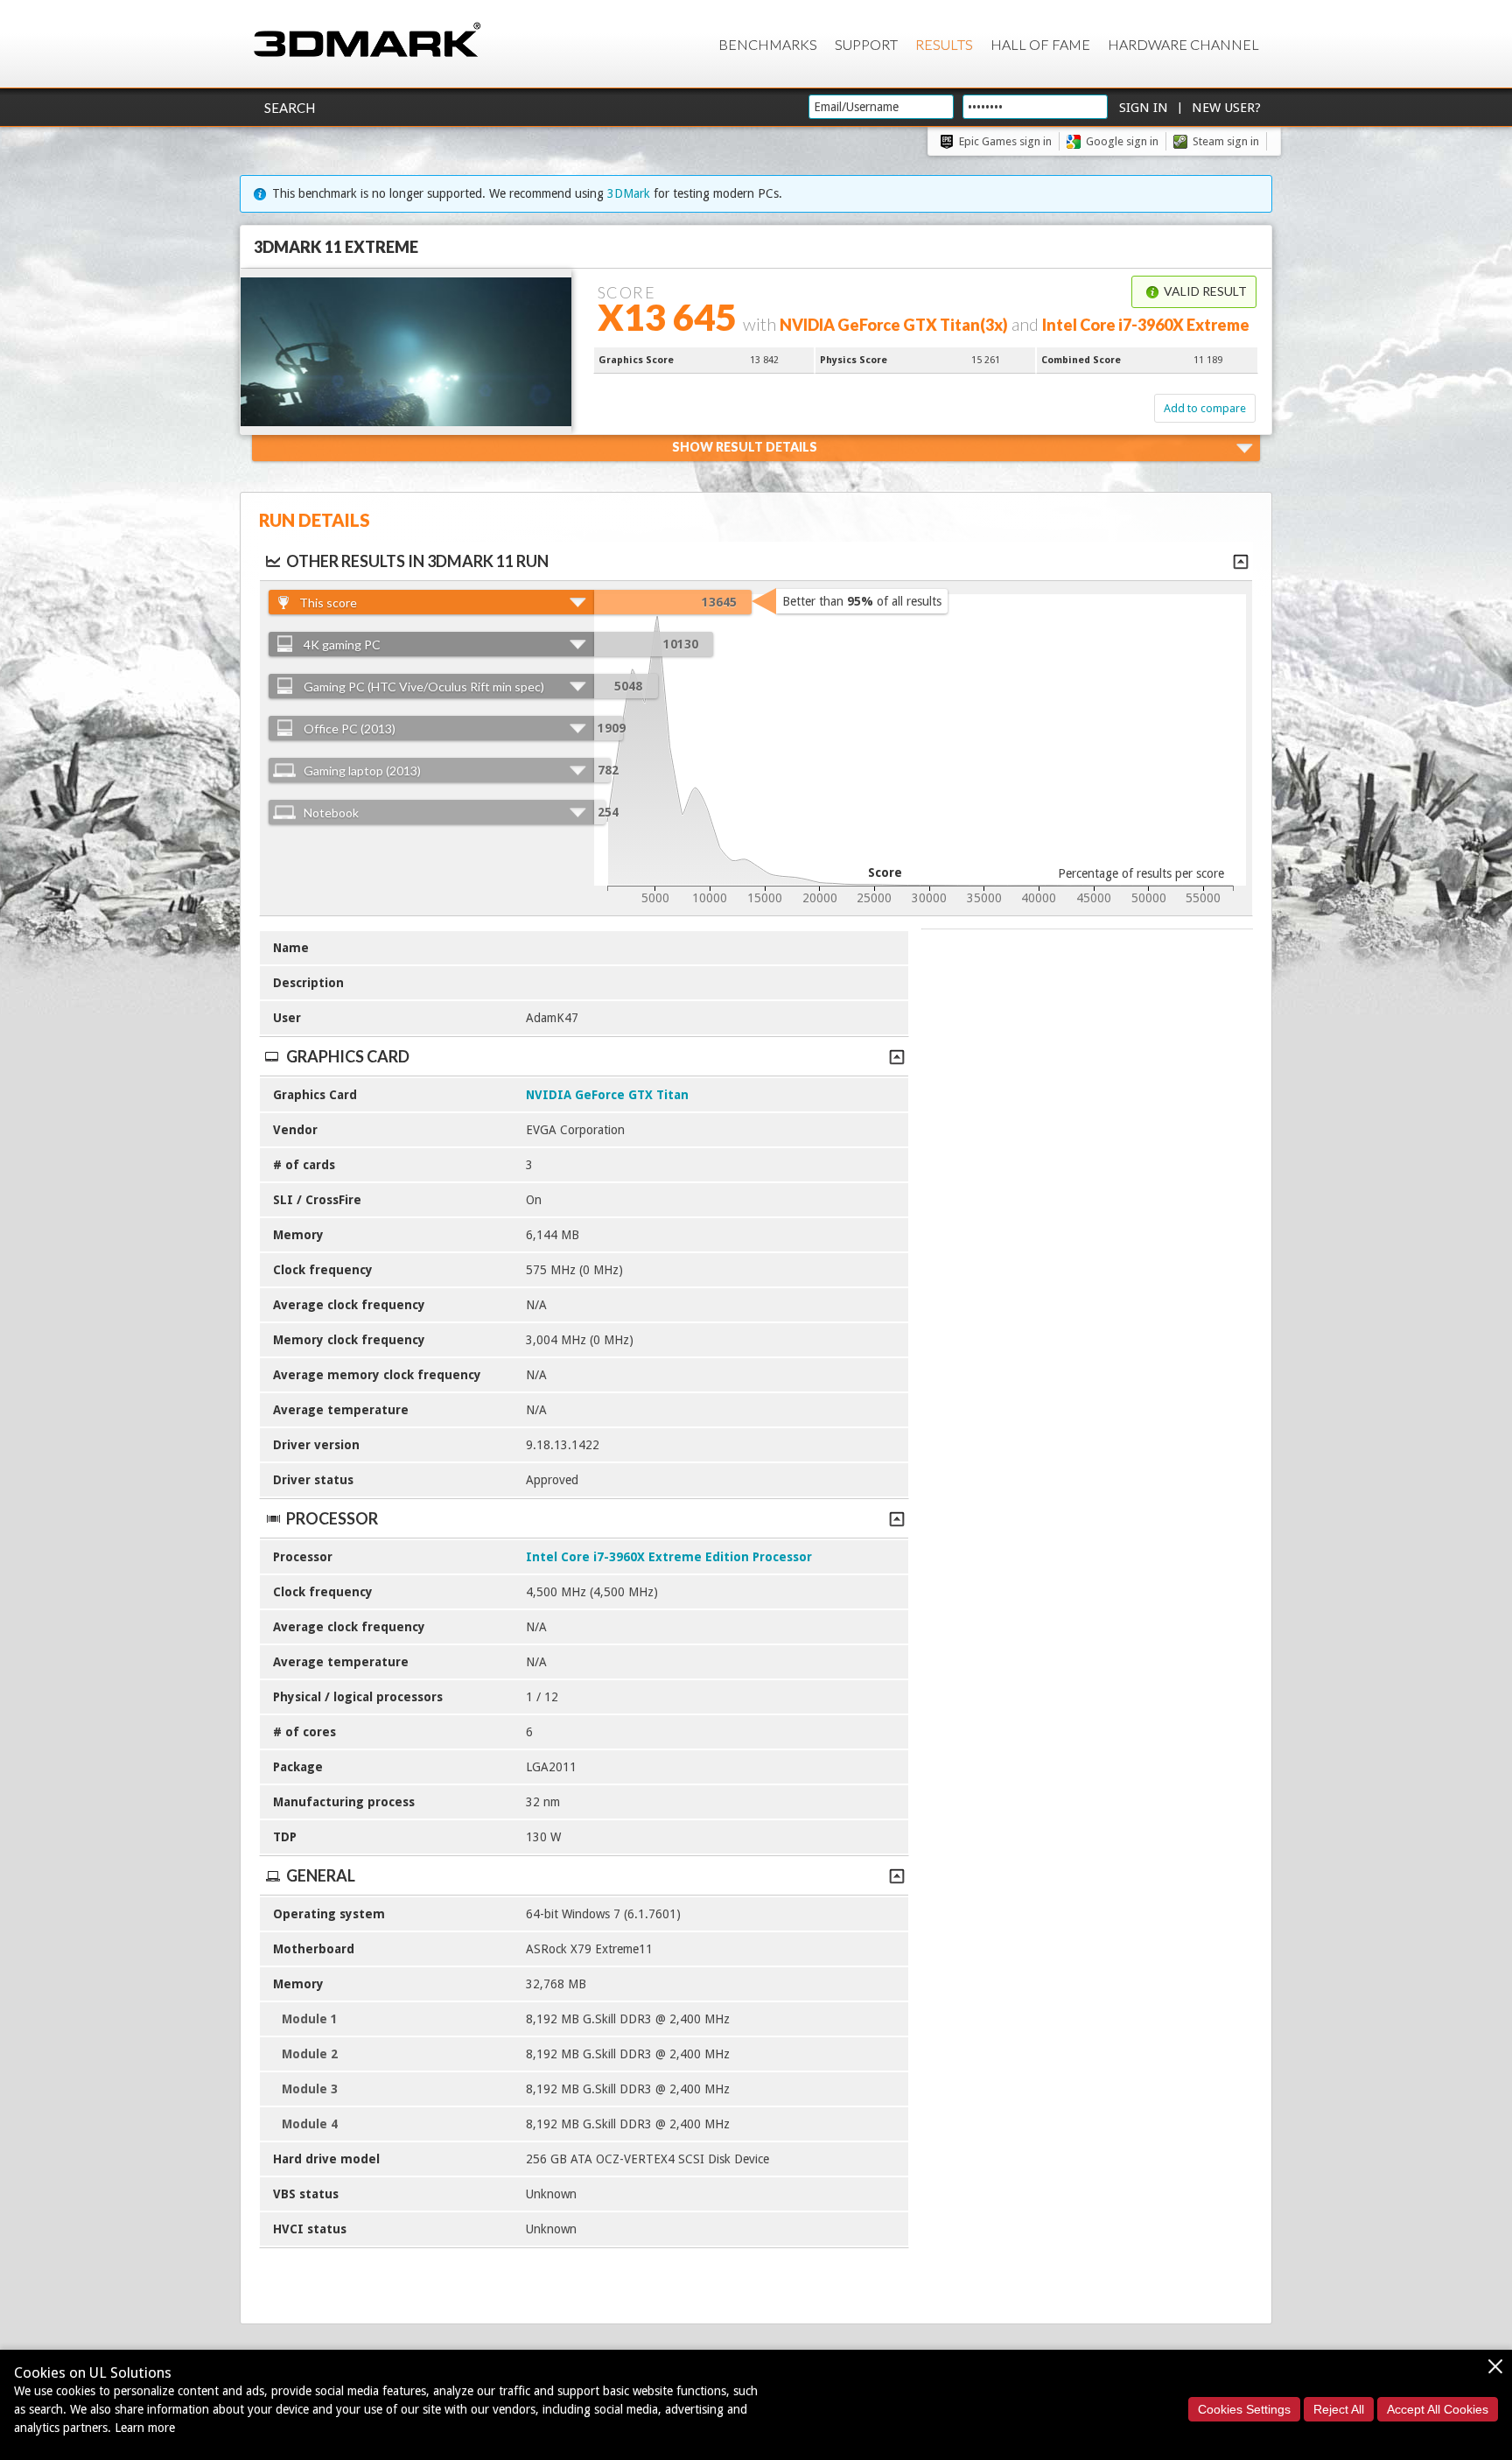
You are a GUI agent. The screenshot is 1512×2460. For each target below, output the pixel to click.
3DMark (629, 193)
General (321, 1875)
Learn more (145, 2428)
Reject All (1339, 2409)
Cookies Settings (1244, 2409)
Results (944, 44)
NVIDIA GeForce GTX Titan (607, 1095)
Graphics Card (348, 1056)
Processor (332, 1518)
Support (866, 44)
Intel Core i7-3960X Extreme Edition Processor (669, 1557)
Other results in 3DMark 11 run (417, 561)
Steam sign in (1226, 141)
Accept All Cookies (1438, 2409)
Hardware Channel (1183, 44)
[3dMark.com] (367, 41)
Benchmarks (768, 44)
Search (290, 108)
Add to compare (1205, 408)
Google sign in (1122, 141)
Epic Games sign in (1005, 141)
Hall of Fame (1040, 44)
